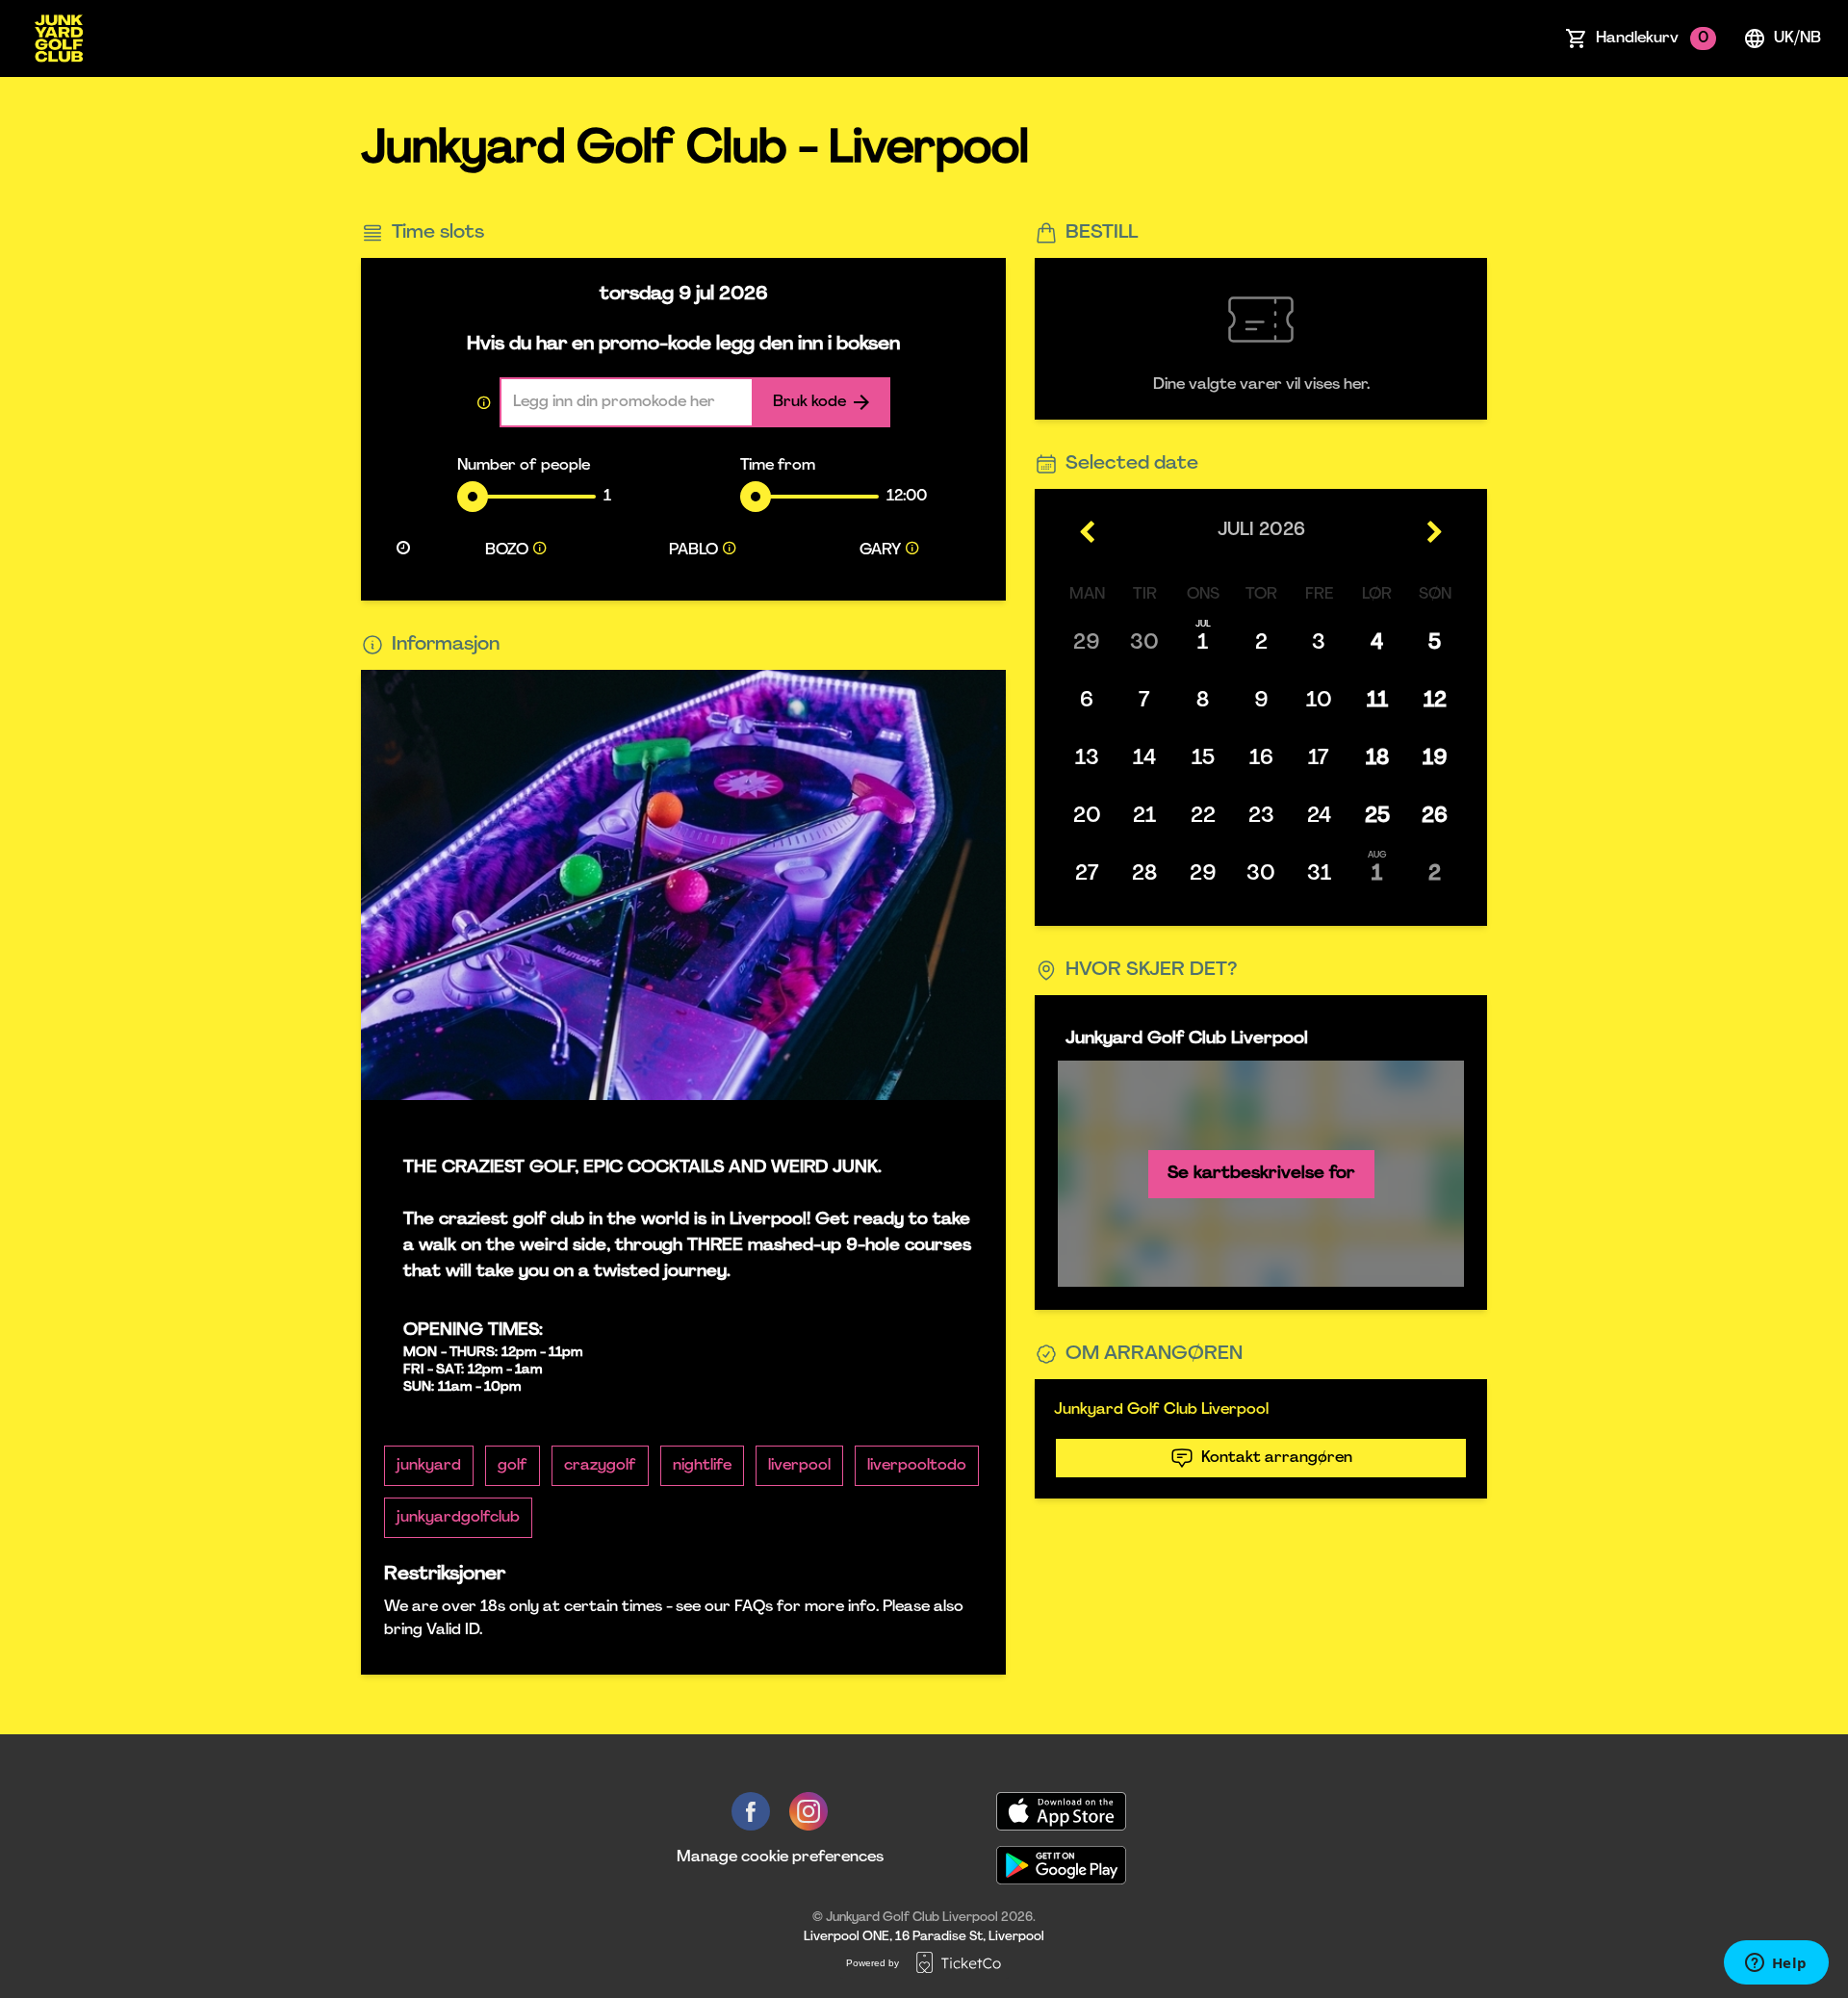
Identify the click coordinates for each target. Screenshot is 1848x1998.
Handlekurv (1652, 38)
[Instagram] (808, 1811)
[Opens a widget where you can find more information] (1776, 1964)
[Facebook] (751, 1811)
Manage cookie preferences (780, 1857)
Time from (778, 466)
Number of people (524, 466)
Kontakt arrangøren (1277, 1458)
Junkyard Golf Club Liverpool (1161, 1410)
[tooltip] (540, 551)
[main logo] (59, 38)
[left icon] (1088, 531)
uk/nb (1797, 38)
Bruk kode (809, 402)
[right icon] (1434, 531)
